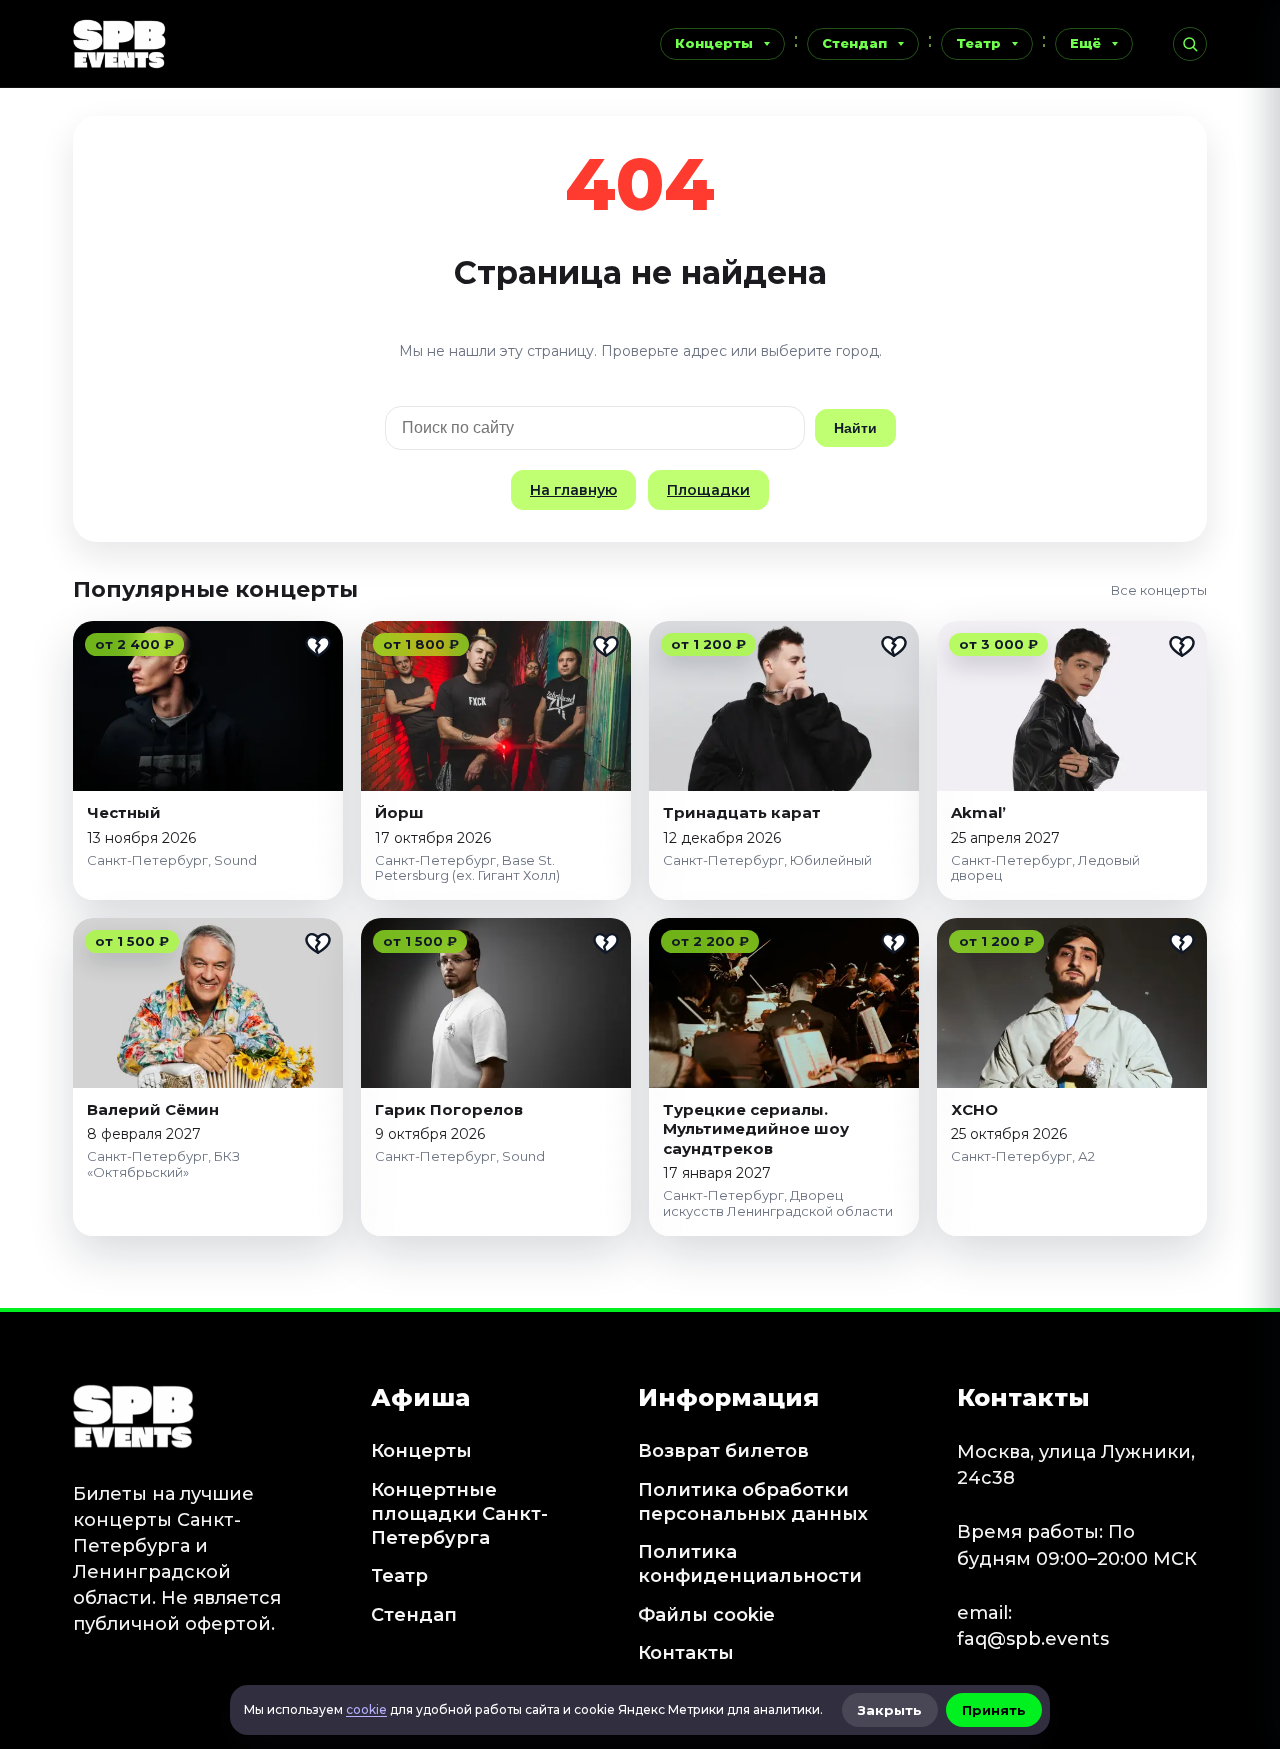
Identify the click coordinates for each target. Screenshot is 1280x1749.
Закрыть (890, 1710)
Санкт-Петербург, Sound (172, 860)
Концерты (714, 43)
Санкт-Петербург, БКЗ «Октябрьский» (163, 1164)
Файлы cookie (706, 1615)
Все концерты (1159, 590)
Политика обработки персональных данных (753, 1502)
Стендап (854, 43)
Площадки (708, 490)
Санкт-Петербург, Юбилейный (767, 860)
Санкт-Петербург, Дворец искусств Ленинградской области (778, 1203)
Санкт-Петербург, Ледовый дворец (1045, 868)
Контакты (686, 1653)
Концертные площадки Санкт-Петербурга (459, 1514)
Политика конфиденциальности (750, 1564)
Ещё (1085, 43)
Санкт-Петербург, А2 (1023, 1156)
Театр (978, 43)
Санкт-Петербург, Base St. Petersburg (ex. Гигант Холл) (467, 868)
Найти (855, 428)
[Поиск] (1190, 44)
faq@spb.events (1033, 1639)
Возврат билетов (723, 1451)
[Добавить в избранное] (318, 646)
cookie (366, 1709)
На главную (573, 490)
